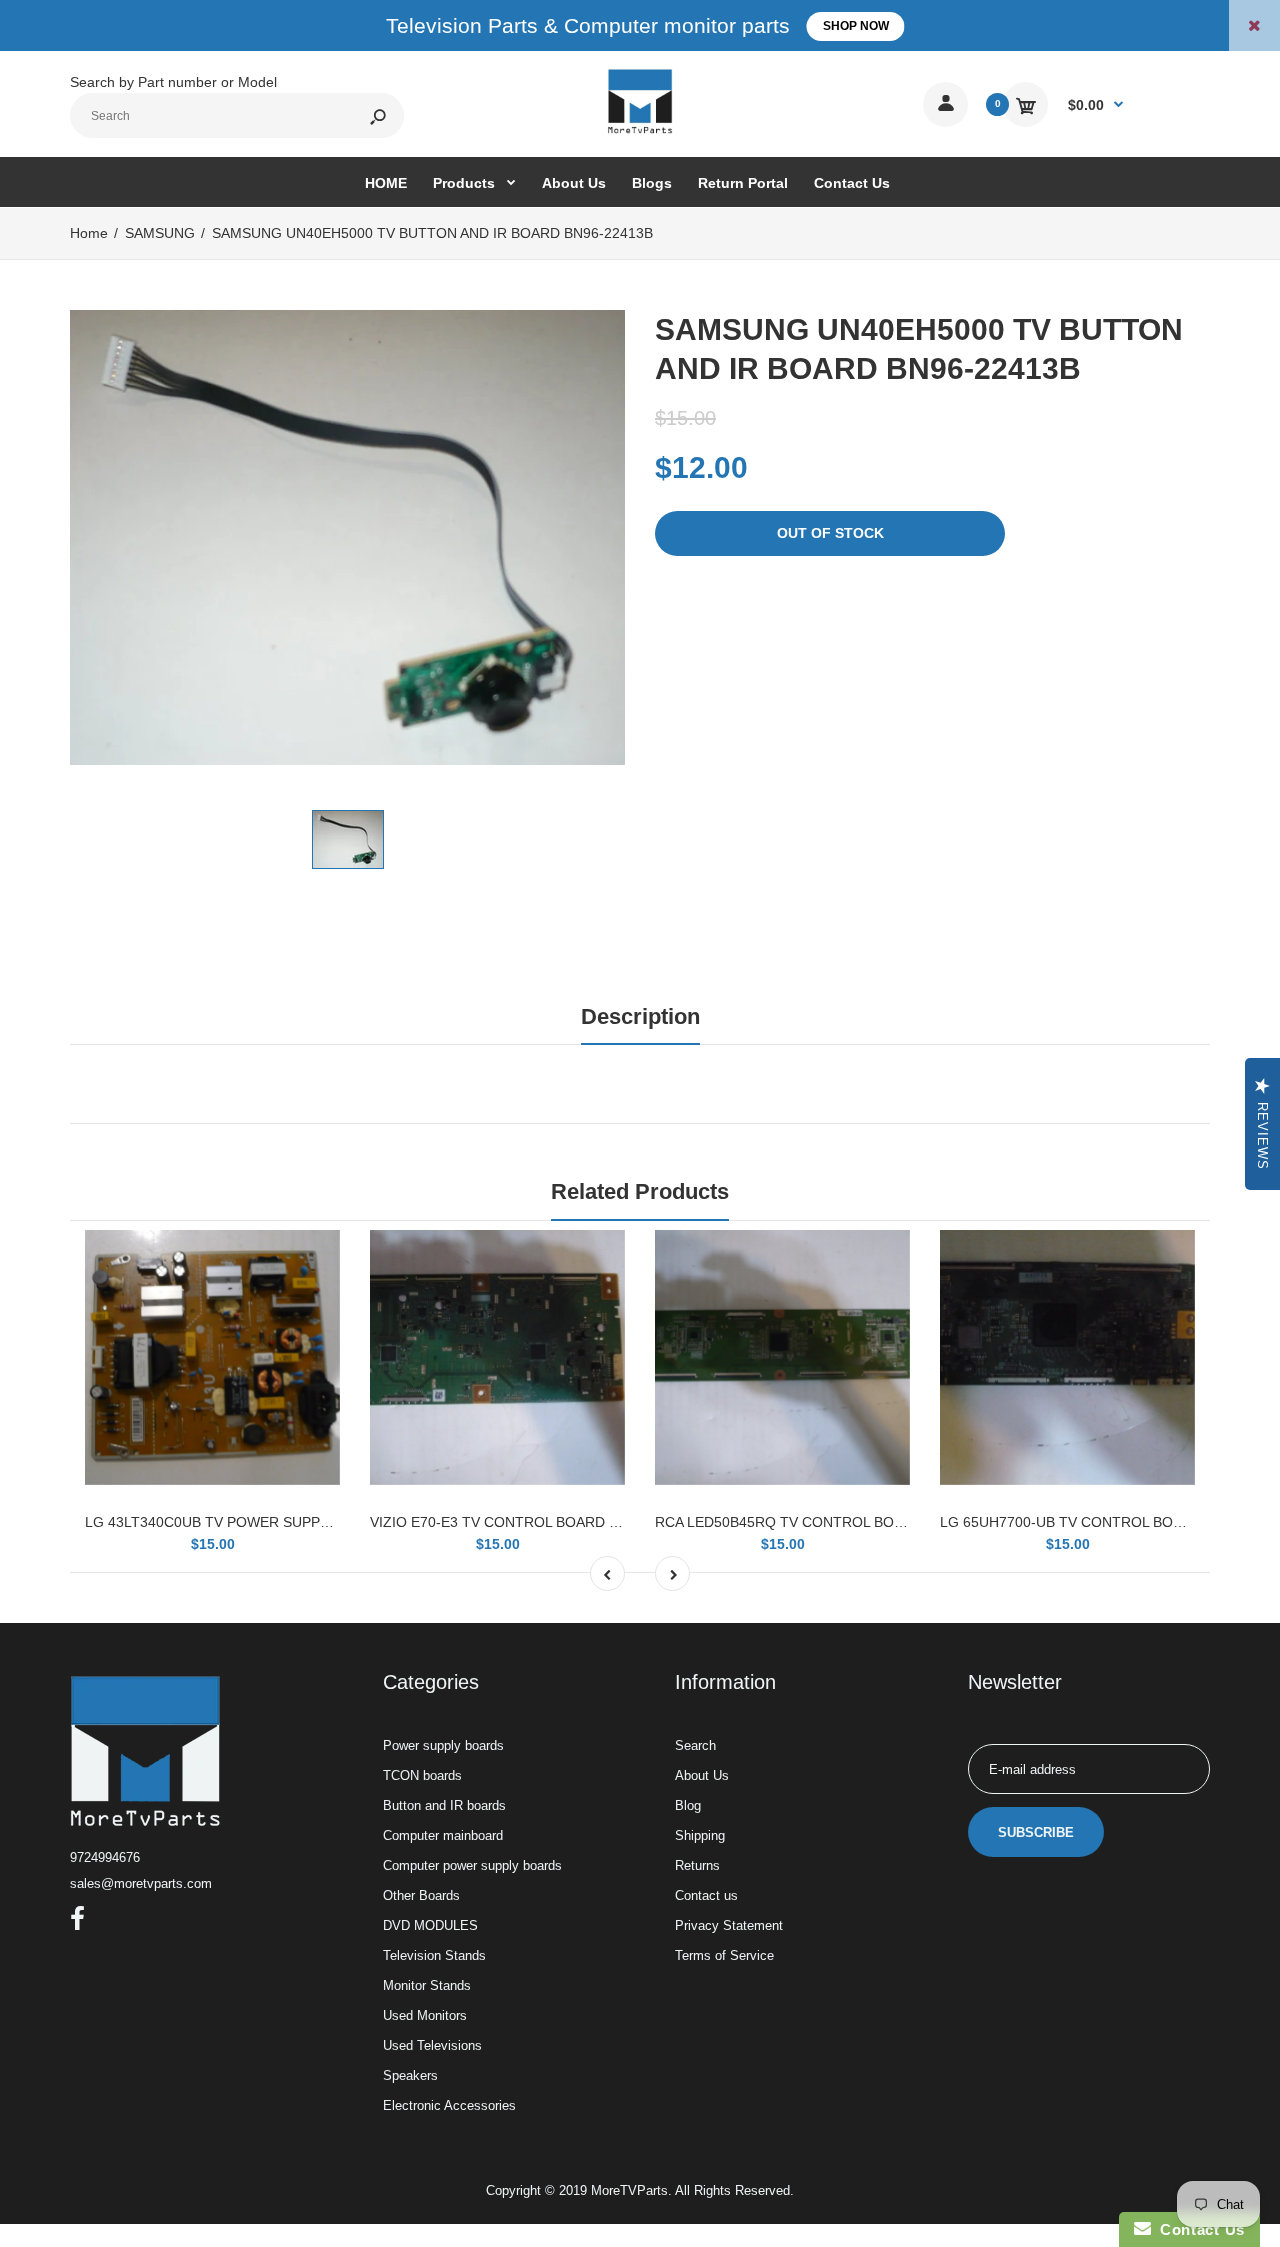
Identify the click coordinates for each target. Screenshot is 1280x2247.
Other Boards (421, 1895)
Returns (697, 1865)
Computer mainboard (443, 1835)
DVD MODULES (430, 1925)
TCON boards (422, 1775)
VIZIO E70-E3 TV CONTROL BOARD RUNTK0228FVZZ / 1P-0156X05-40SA (612, 1522)
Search (695, 1745)
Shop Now (856, 26)
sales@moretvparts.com (141, 1883)
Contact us (706, 1895)
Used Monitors (425, 2015)
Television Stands (434, 1955)
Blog (688, 1805)
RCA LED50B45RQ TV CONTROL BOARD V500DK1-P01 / (840, 1522)
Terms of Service (724, 1955)
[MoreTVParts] (640, 131)
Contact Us (1198, 2229)
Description (640, 1016)
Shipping (700, 1835)
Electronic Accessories (449, 2105)
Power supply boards (443, 1745)
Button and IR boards (444, 1805)
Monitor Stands (427, 1985)
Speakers (410, 2075)
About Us (702, 1775)
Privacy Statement (729, 1925)
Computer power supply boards (472, 1865)
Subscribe (1036, 1832)
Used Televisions (432, 2045)
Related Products (640, 1191)
